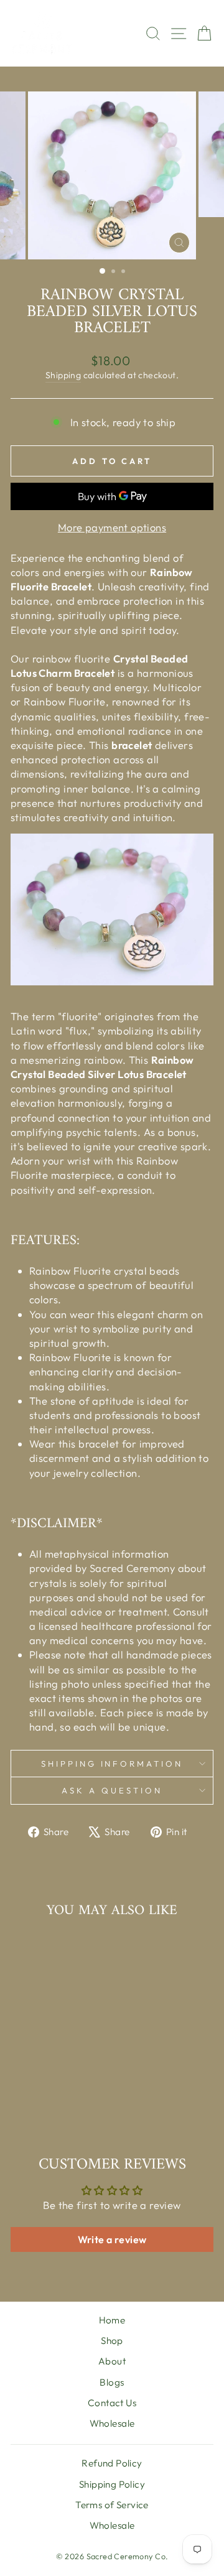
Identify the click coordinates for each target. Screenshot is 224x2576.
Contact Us (112, 2403)
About (112, 2361)
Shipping (63, 375)
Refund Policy (112, 2463)
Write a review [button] (112, 2239)
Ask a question (112, 1790)
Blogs (112, 2382)
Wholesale (112, 2423)
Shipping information (112, 1764)
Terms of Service (112, 2505)
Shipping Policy (112, 2484)
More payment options (112, 527)
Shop (112, 2341)
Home (112, 2320)
